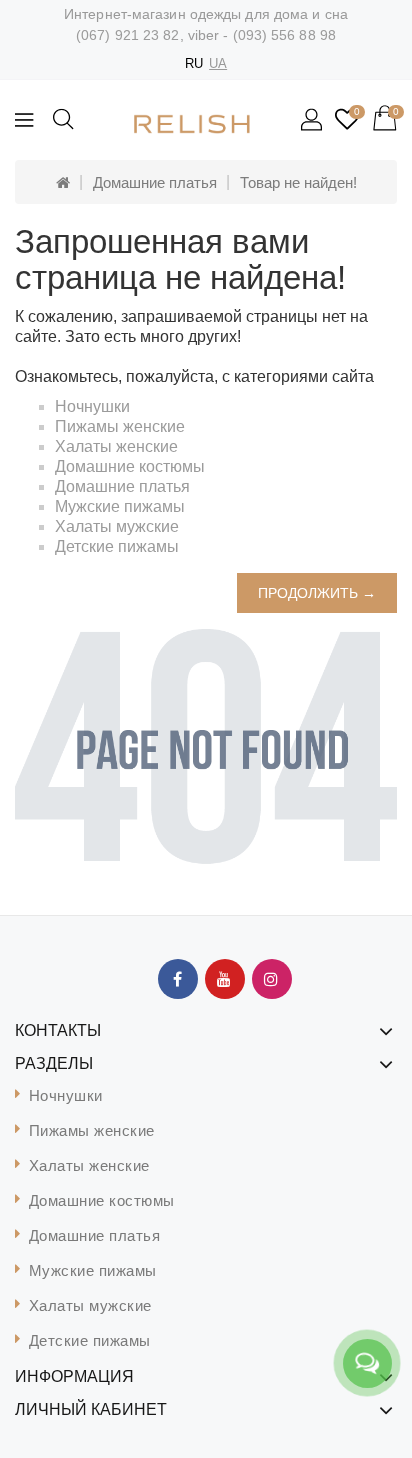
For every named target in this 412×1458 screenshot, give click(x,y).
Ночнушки (92, 406)
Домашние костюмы (130, 466)
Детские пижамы (117, 546)
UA (218, 63)
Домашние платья (155, 182)
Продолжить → (317, 593)
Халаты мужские (117, 526)
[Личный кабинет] (313, 121)
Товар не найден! (298, 182)
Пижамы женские (120, 426)
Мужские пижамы (120, 506)
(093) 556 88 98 (285, 35)
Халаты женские (116, 446)
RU (194, 63)
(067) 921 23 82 (128, 35)
